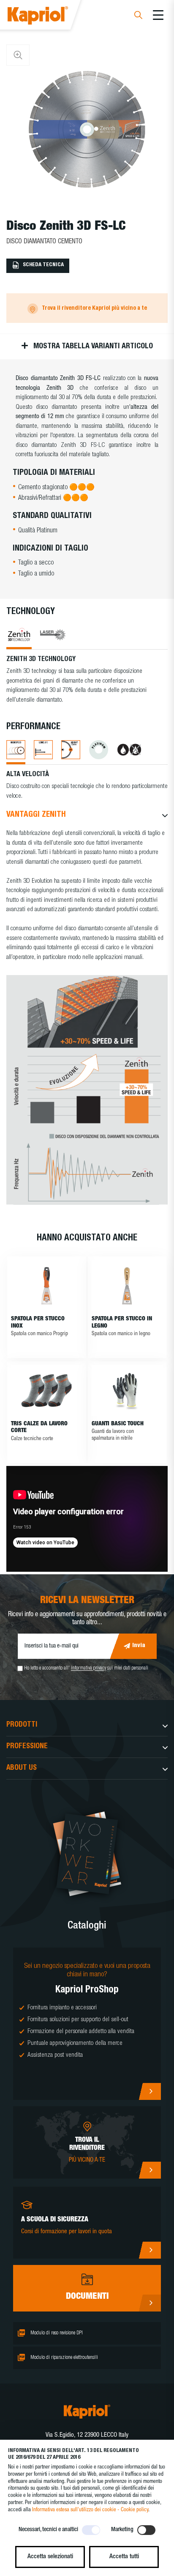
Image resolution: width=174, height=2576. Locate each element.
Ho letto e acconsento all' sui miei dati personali (86, 1669)
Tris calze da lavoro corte (39, 1428)
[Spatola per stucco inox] (47, 1286)
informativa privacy (88, 1669)
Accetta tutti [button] (124, 2557)
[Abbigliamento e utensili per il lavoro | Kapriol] (49, 17)
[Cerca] (138, 16)
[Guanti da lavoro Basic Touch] (127, 1391)
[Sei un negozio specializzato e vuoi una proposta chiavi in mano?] (87, 2024)
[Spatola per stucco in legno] (127, 1286)
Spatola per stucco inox (38, 1323)
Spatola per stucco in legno (122, 1323)
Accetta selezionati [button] (50, 2557)
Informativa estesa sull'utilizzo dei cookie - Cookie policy (90, 2510)
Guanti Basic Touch (118, 1424)
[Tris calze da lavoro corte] (47, 1391)
